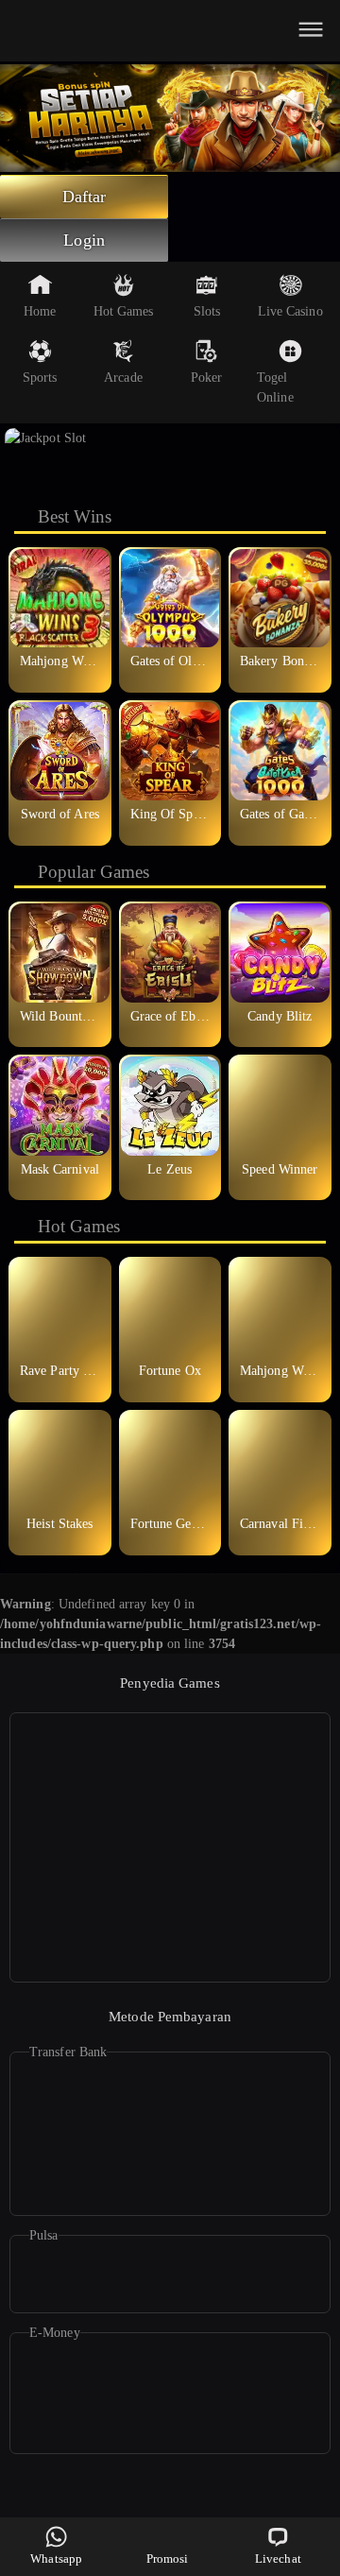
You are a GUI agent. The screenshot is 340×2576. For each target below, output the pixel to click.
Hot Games (124, 311)
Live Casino (290, 311)
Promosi (168, 2559)
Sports (40, 378)
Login (84, 240)
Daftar (85, 197)
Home (40, 311)
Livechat (278, 2559)
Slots (207, 311)
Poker (207, 378)
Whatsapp (56, 2559)
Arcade (123, 378)
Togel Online (275, 387)
